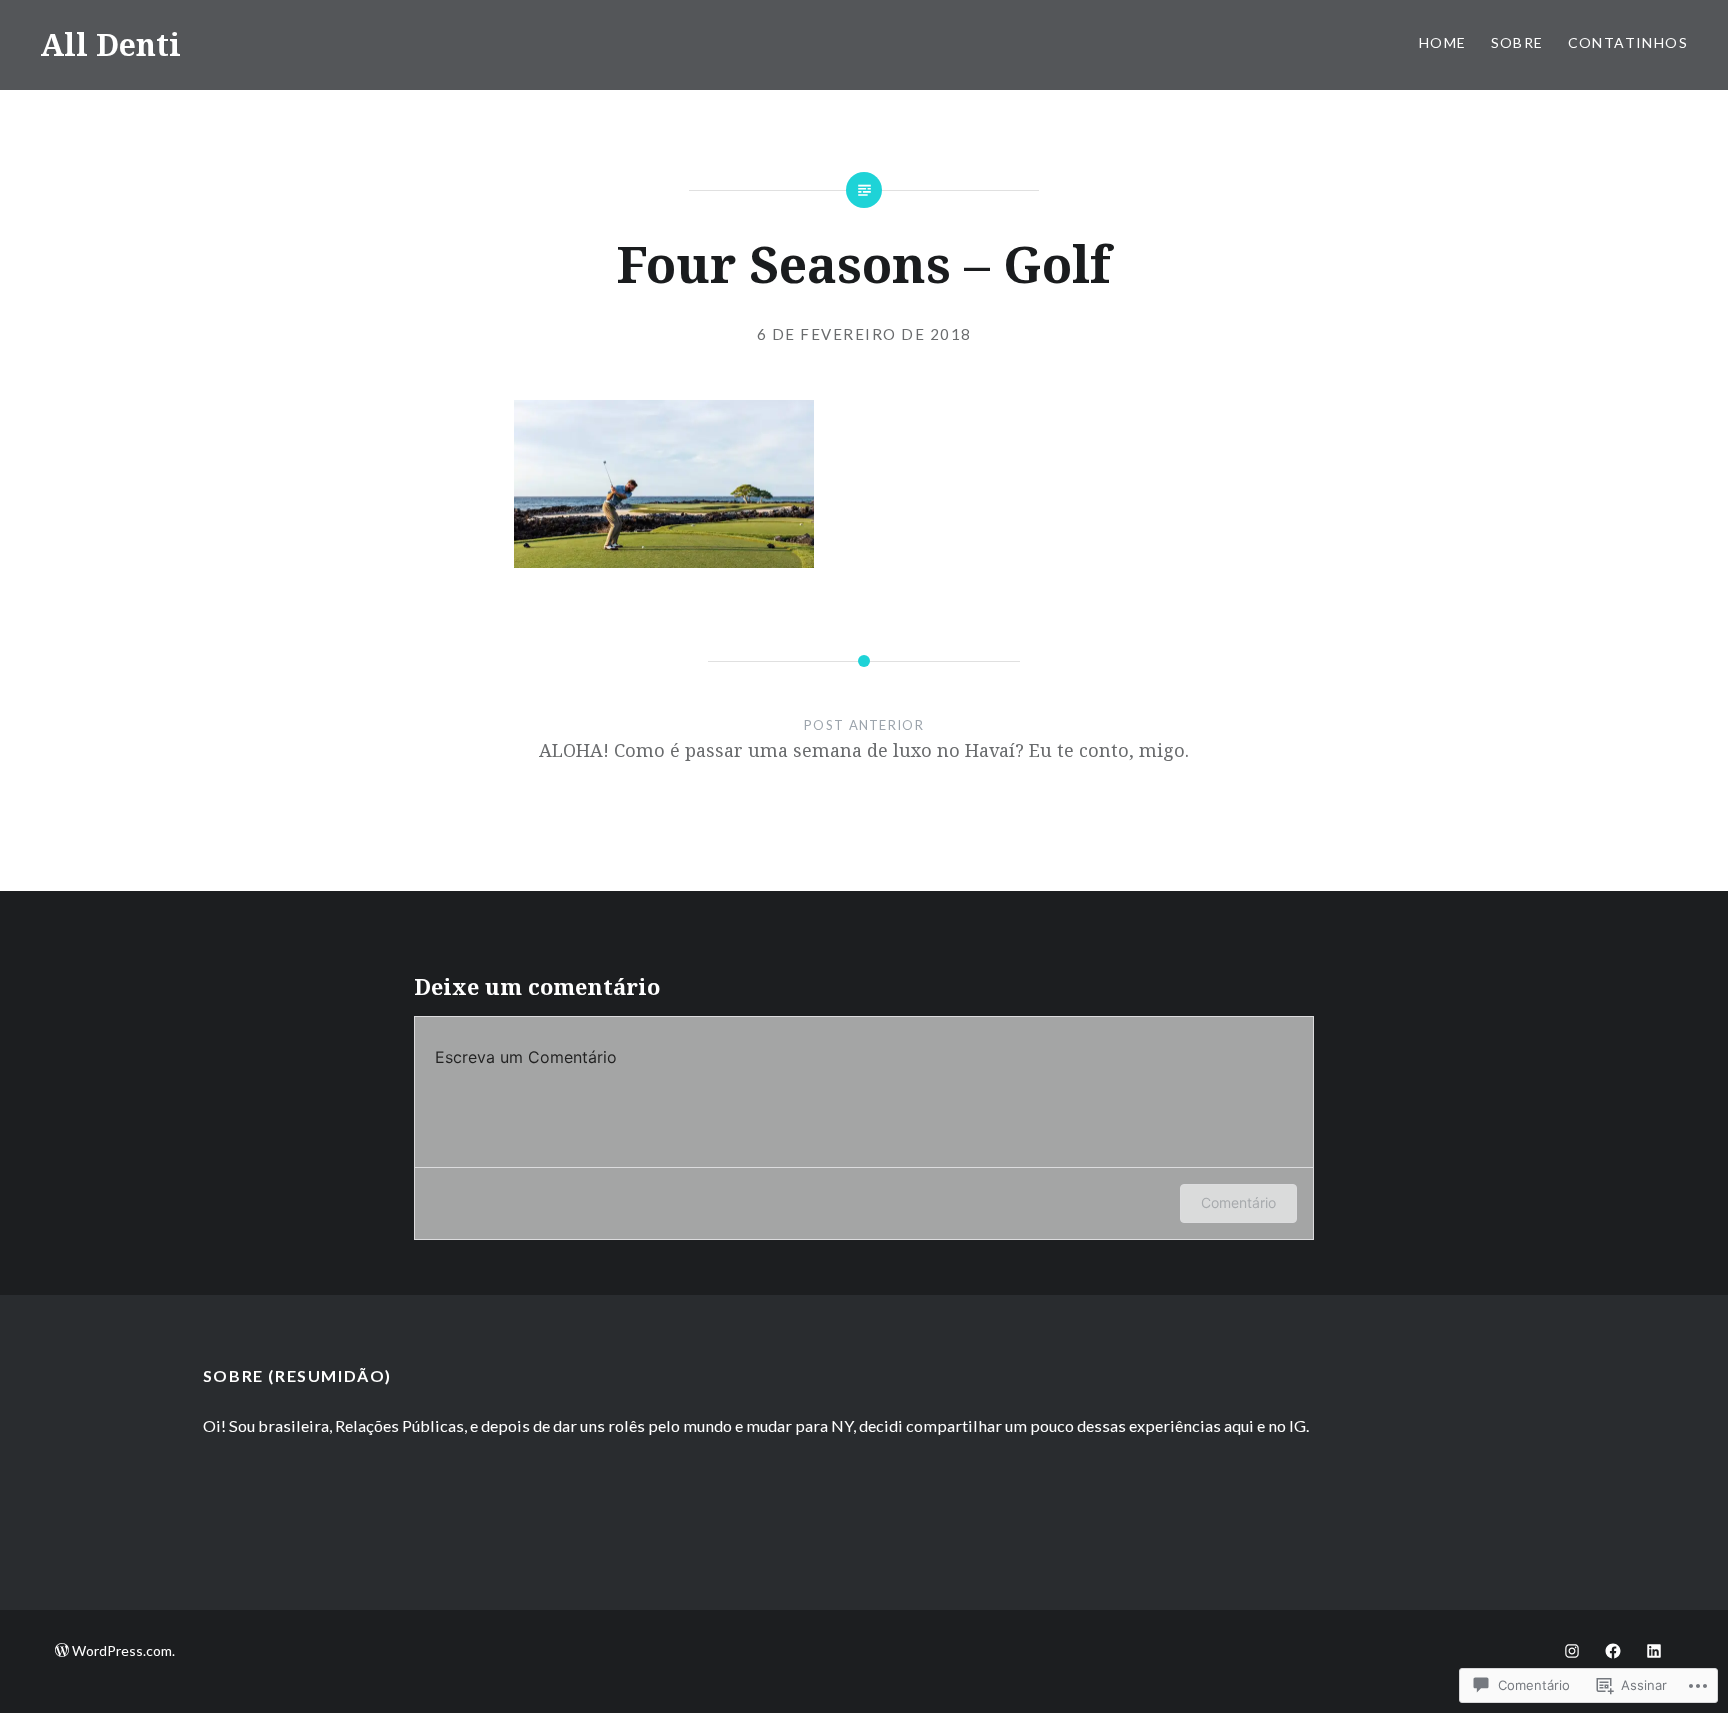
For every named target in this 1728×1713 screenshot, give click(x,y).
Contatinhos (1628, 42)
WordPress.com (122, 1650)
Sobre (1517, 42)
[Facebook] (1613, 1650)
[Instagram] (1572, 1650)
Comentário (1238, 1202)
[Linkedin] (1654, 1650)
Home (1443, 42)
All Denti (110, 44)
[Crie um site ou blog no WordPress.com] (62, 1650)
